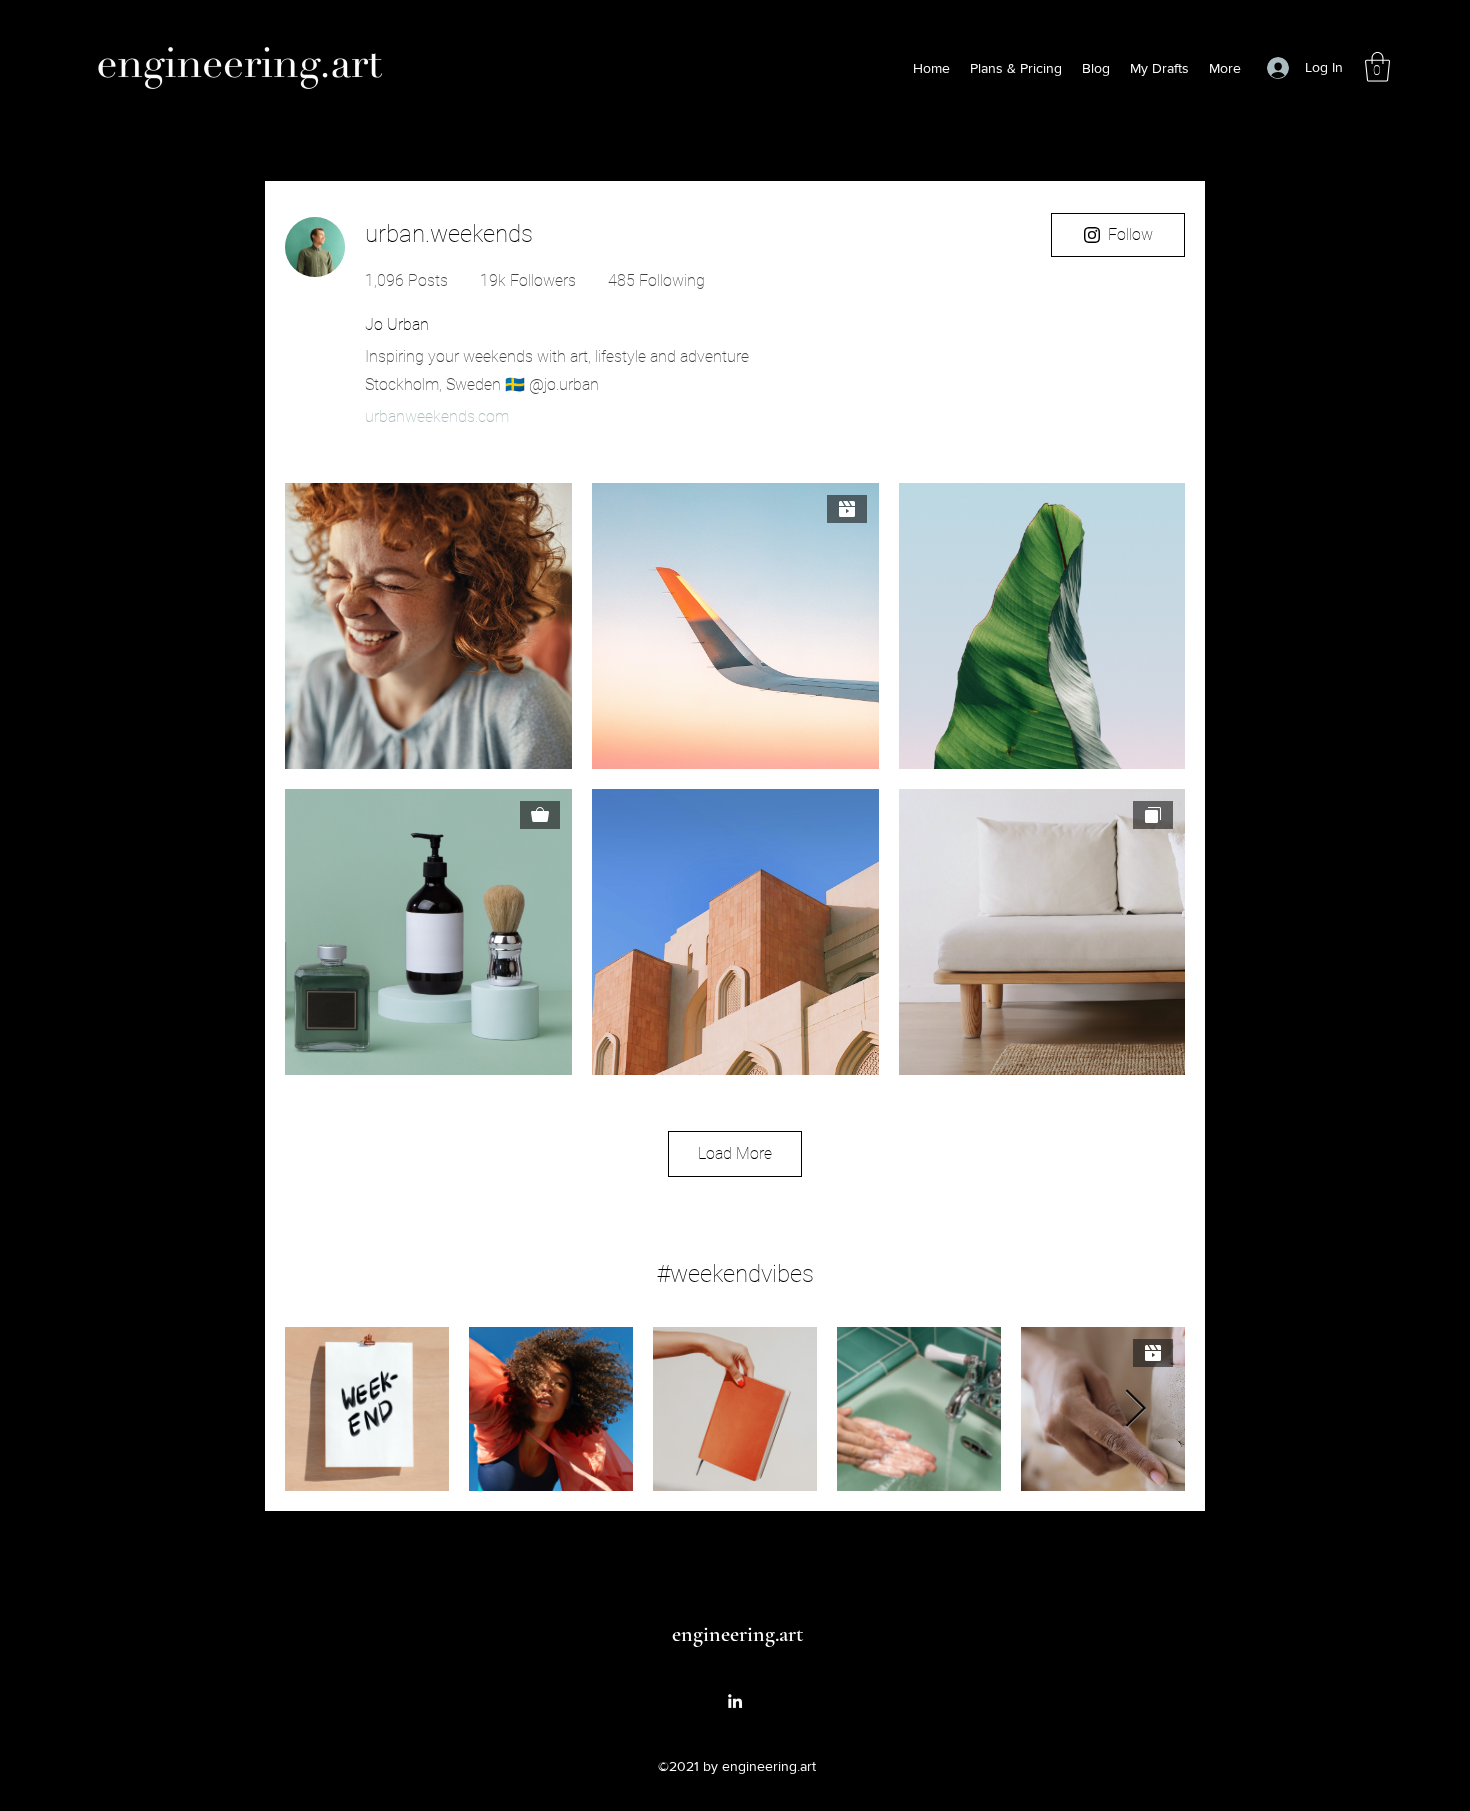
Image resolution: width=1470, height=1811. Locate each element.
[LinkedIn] (735, 1701)
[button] (1377, 67)
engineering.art (737, 1634)
